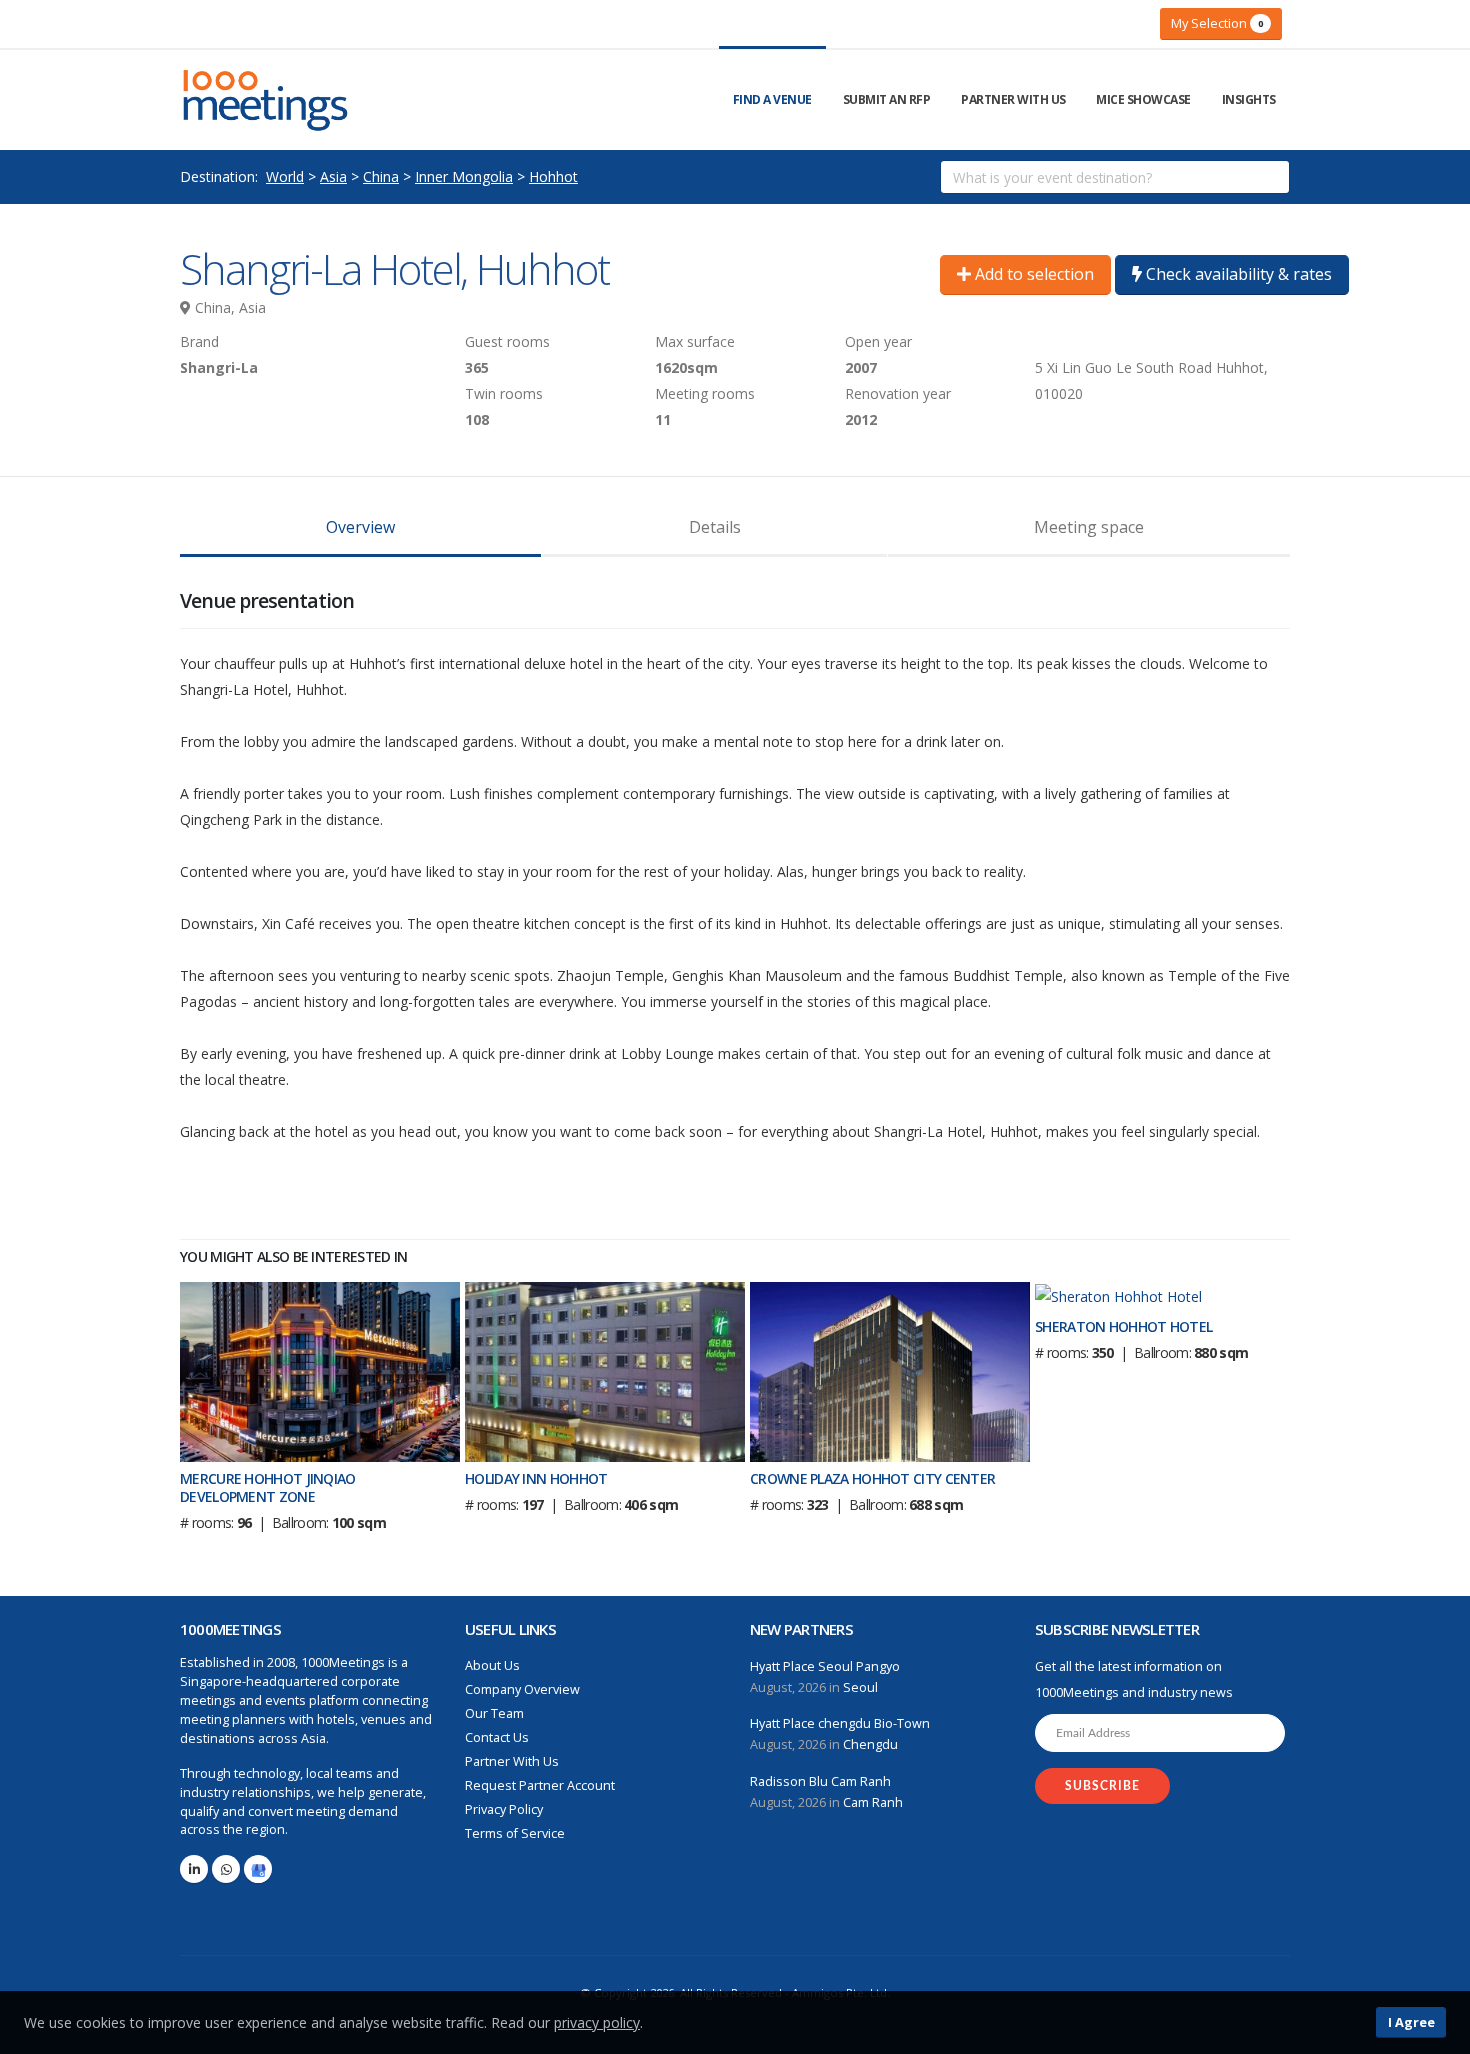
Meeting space (1089, 527)
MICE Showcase (1143, 99)
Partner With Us (1013, 99)
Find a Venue (772, 99)
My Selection (1217, 23)
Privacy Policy (504, 1809)
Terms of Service (515, 1833)
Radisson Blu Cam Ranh (820, 1781)
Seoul (860, 1687)
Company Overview (522, 1689)
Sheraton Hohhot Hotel (1123, 1326)
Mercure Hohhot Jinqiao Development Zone (268, 1487)
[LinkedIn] (194, 1869)
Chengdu (870, 1744)
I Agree (1411, 2022)
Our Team (494, 1713)
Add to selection (1032, 274)
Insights (1249, 99)
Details (715, 527)
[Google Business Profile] (258, 1869)
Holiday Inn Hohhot (536, 1478)
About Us (492, 1665)
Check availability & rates (1237, 274)
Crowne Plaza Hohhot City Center (872, 1478)
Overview (360, 527)
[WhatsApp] (226, 1869)
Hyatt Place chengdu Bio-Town (840, 1723)
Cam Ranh (873, 1802)
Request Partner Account (540, 1785)
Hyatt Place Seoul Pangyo (825, 1666)
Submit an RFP (887, 99)
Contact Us (497, 1737)
